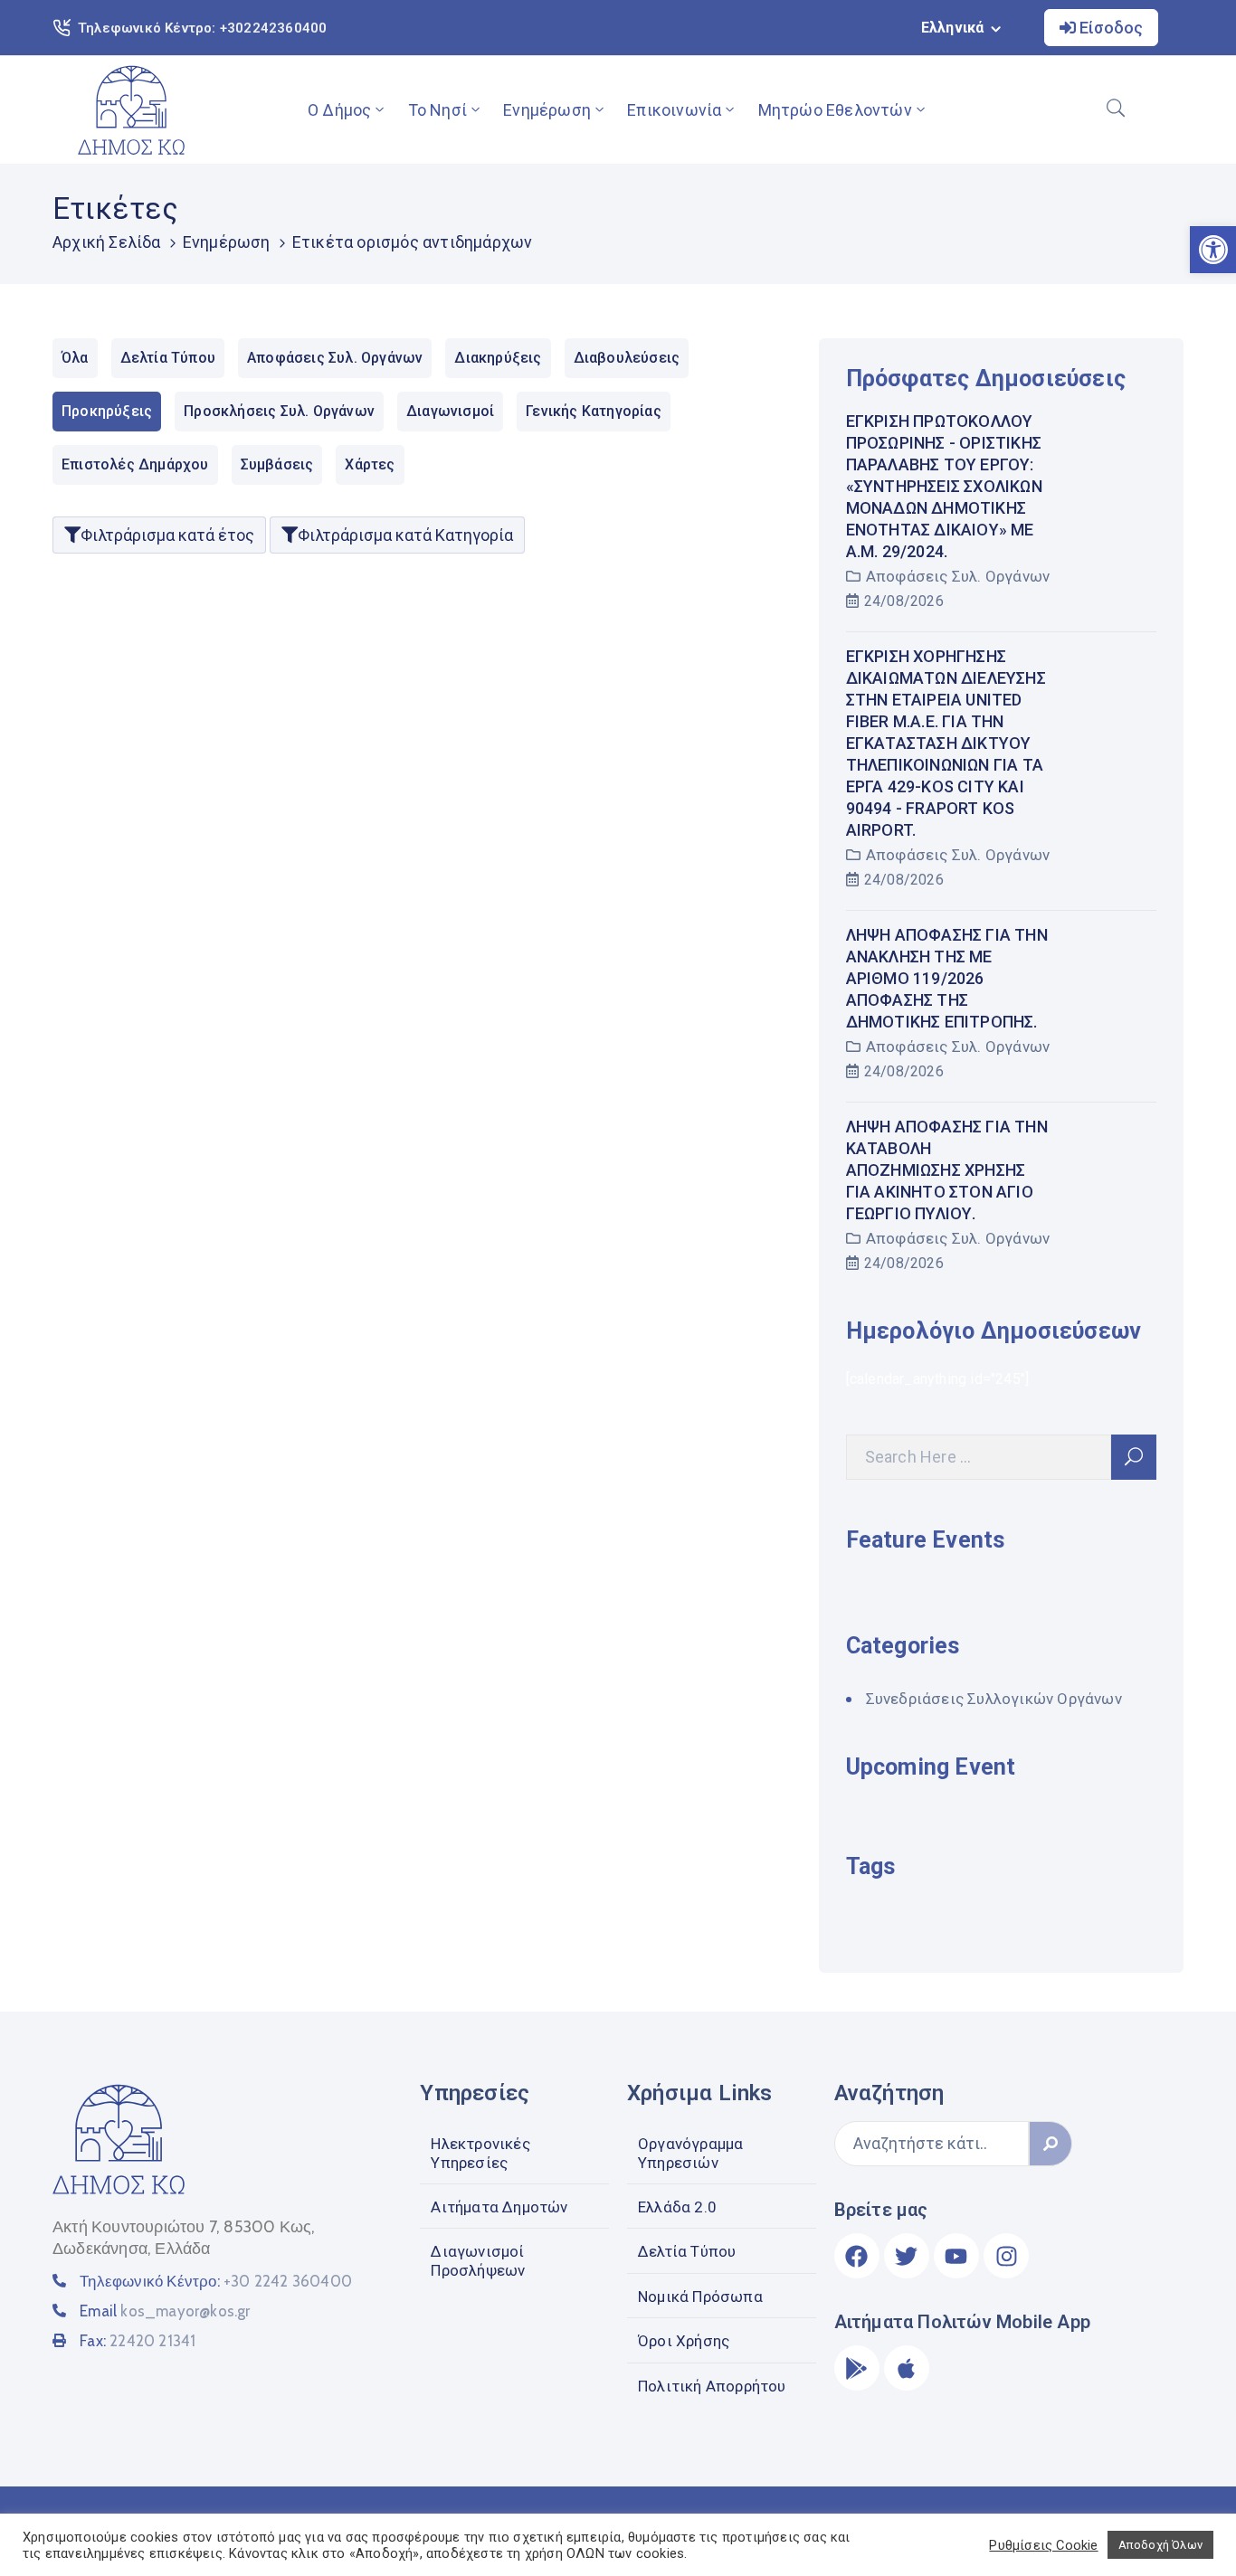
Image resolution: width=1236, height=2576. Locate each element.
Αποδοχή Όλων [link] (1160, 2545)
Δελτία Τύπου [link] (687, 2251)
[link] (131, 110)
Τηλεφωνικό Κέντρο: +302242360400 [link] (202, 28)
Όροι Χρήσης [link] (684, 2341)
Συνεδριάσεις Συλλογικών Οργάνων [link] (994, 1699)
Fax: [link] (138, 2341)
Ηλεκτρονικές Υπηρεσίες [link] (480, 2153)
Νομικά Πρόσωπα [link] (700, 2297)
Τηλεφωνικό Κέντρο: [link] (216, 2281)
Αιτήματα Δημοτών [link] (499, 2207)
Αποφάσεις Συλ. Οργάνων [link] (958, 576)
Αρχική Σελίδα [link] (107, 242)
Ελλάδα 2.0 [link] (677, 2207)
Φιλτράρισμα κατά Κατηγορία (405, 535)
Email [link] (165, 2311)
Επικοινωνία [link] (674, 110)
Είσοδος (1109, 28)
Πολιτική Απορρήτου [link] (712, 2386)
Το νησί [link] (437, 110)
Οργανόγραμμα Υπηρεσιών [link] (690, 2153)
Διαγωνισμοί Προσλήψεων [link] (478, 2260)
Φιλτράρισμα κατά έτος (167, 535)
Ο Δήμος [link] (339, 110)
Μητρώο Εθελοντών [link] (835, 110)
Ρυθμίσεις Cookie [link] (1043, 2545)
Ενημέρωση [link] (547, 110)
